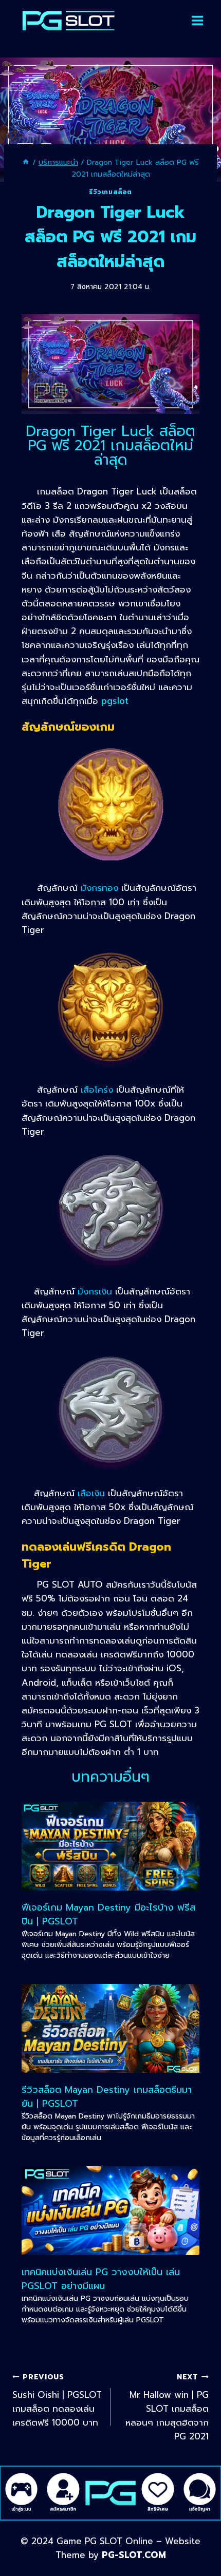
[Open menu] (197, 21)
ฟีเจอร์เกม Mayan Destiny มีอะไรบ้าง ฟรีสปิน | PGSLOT (108, 1914)
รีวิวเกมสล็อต (110, 192)
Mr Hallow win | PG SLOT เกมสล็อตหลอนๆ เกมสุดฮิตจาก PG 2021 (167, 2407)
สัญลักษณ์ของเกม (68, 727)
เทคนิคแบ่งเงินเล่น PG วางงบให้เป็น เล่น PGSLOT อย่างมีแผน (101, 2279)
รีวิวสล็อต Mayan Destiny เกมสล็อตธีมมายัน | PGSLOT (107, 2097)
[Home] (26, 162)
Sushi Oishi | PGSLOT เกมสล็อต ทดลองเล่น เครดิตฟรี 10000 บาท (57, 2400)
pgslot (115, 701)
